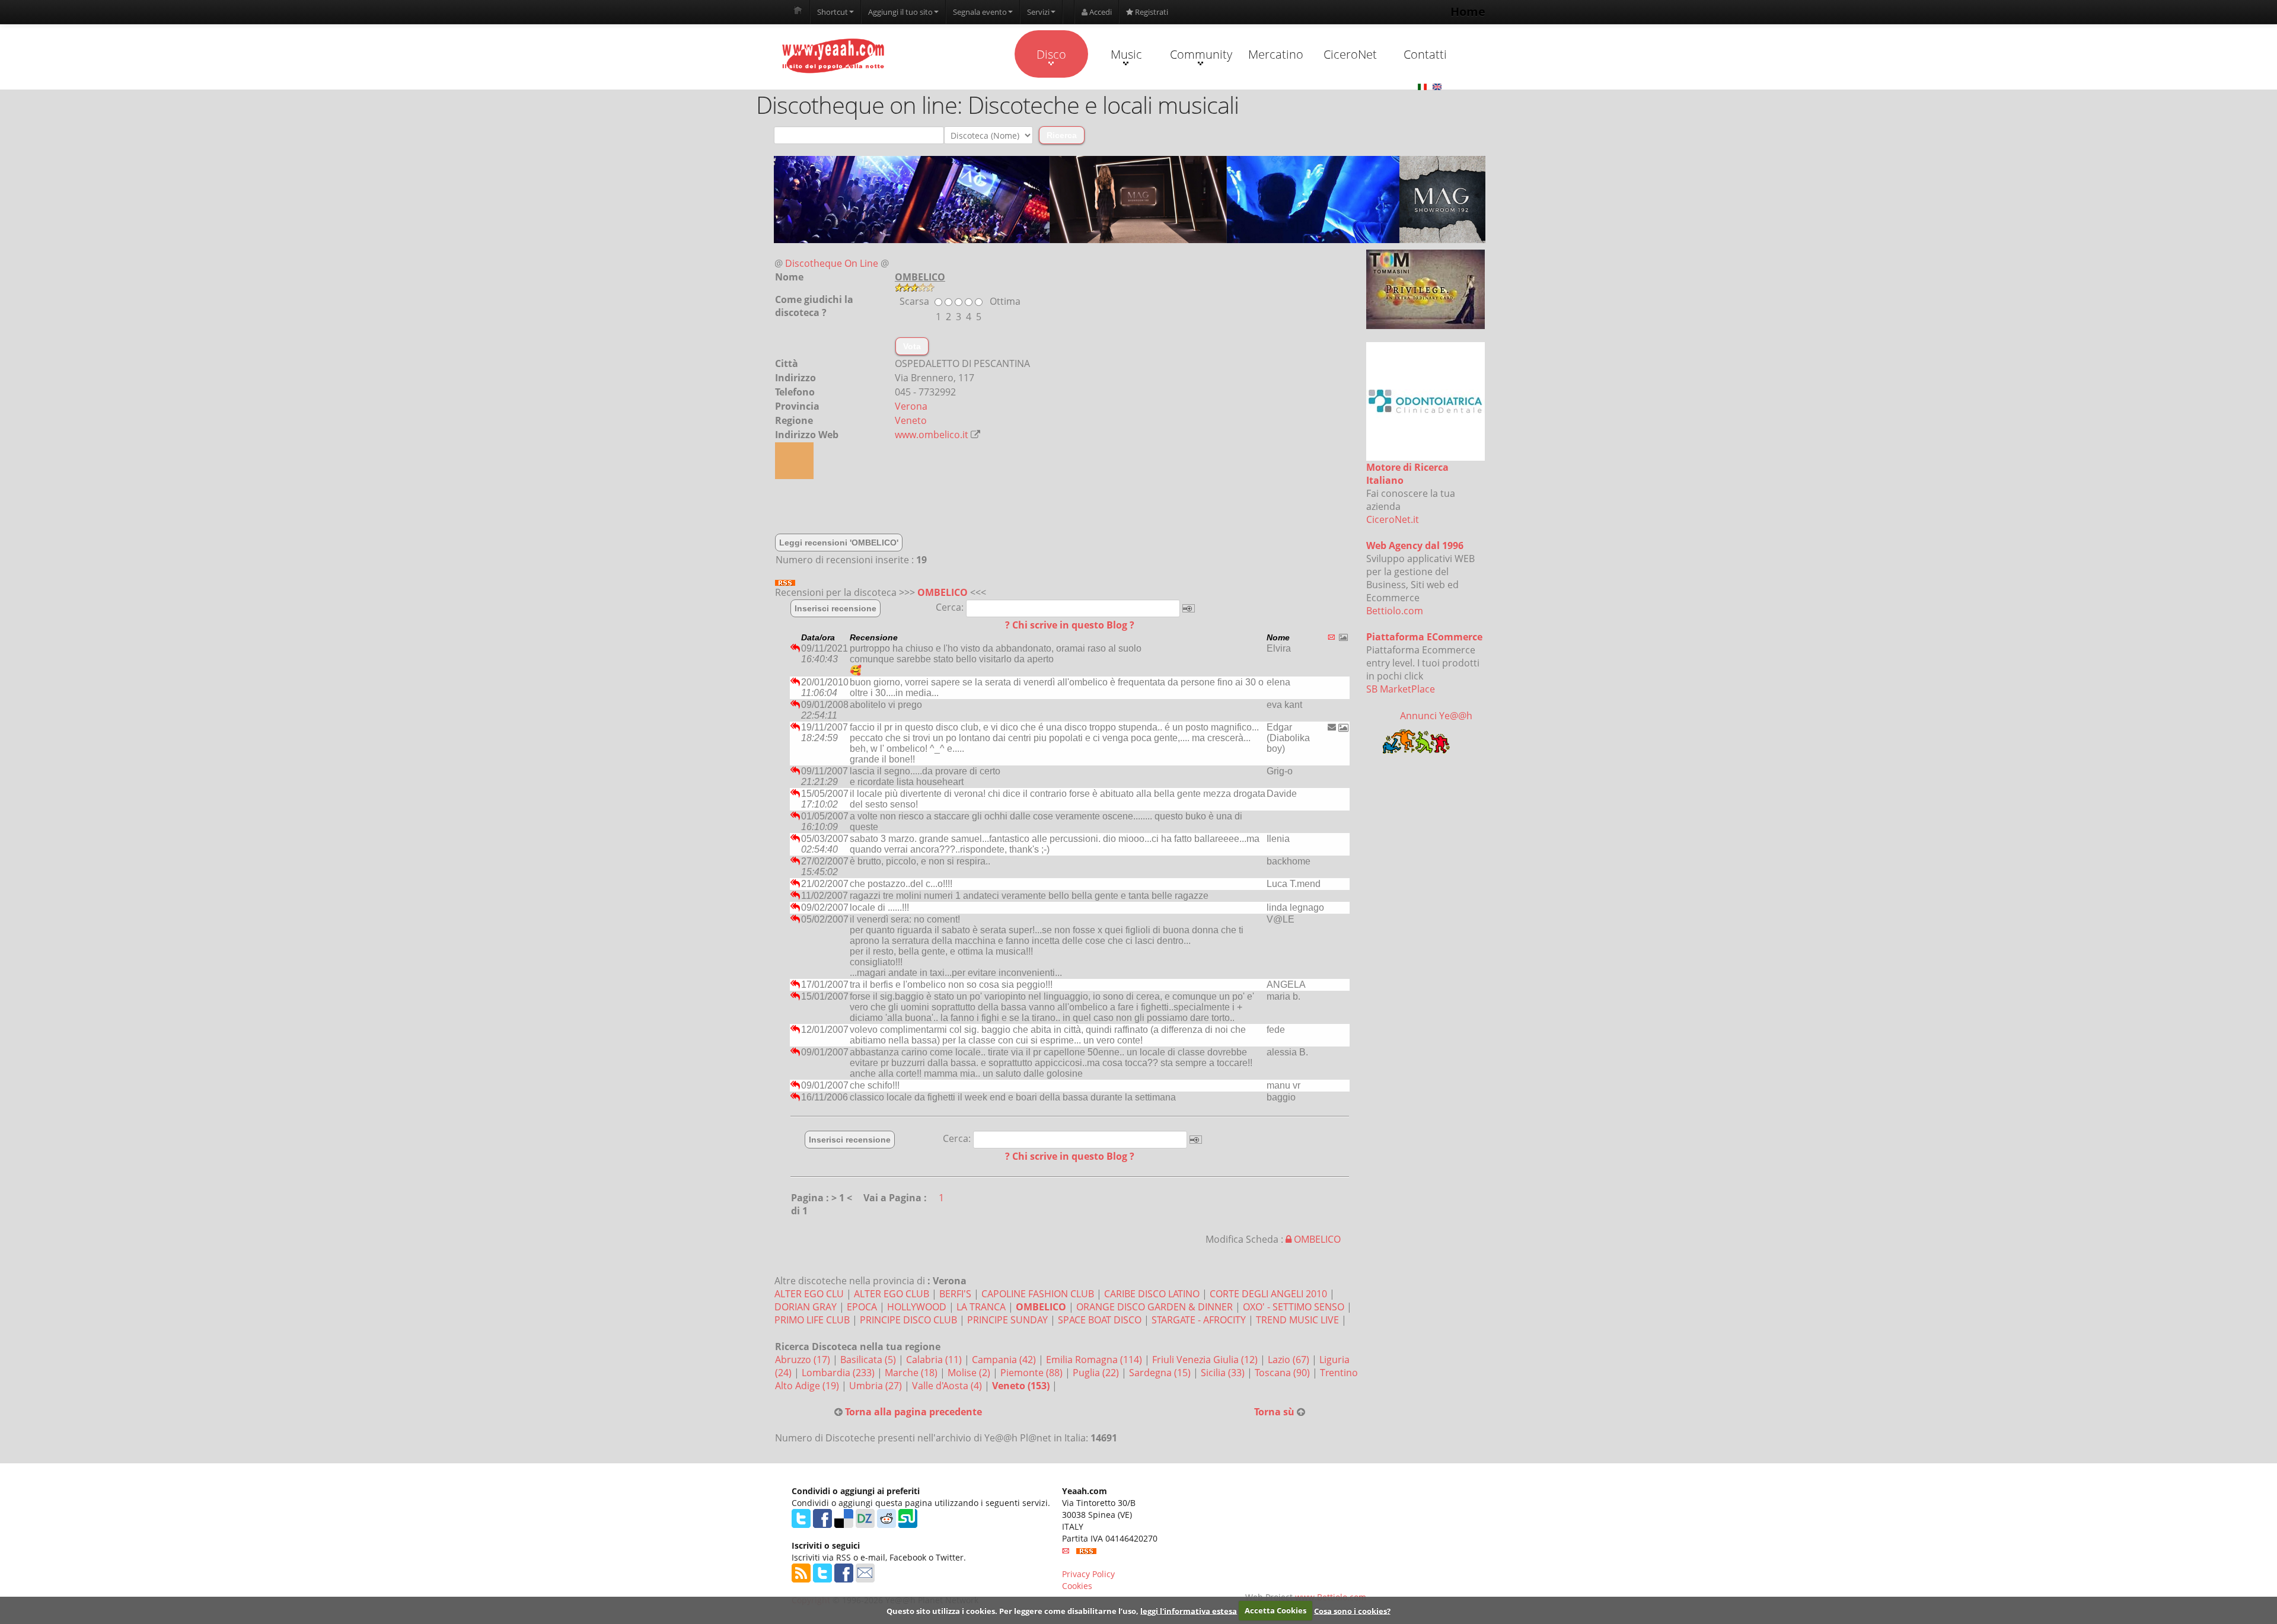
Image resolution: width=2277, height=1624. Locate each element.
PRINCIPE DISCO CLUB (908, 1320)
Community (1201, 54)
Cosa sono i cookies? (1352, 1610)
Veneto (911, 420)
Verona (911, 406)
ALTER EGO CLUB (892, 1294)
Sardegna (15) (1161, 1373)
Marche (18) (912, 1373)
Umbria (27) (877, 1386)
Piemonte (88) (1033, 1373)
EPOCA (862, 1307)
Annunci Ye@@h (1436, 716)
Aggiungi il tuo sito (900, 12)
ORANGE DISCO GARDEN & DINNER (1155, 1307)
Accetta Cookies (1275, 1610)
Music (1126, 54)
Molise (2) (970, 1373)
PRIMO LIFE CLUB (812, 1320)
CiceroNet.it (1393, 519)
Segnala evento (980, 12)
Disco (1051, 54)
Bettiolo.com (1395, 611)
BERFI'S (955, 1294)
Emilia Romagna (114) (1095, 1360)
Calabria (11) (935, 1360)
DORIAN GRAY (806, 1307)
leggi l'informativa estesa (1189, 1610)
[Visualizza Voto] (1130, 288)
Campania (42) (1005, 1360)
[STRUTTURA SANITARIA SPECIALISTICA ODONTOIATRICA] (1425, 401)
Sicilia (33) (1224, 1373)
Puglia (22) (1097, 1373)
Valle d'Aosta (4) (948, 1386)
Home (1468, 12)
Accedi (1100, 12)
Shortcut (833, 12)
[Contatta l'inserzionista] (1332, 727)
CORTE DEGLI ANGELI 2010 (1268, 1294)
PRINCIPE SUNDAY (1007, 1320)
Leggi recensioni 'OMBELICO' (839, 543)
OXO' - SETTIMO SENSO (1294, 1307)
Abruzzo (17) (804, 1360)
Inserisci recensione (835, 608)
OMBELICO (943, 592)
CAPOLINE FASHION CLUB (1038, 1294)
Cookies (1077, 1586)
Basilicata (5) (869, 1360)
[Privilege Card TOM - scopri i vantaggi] (1425, 289)
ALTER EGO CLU (809, 1294)
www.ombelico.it (932, 435)
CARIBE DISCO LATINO (1152, 1294)
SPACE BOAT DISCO (1100, 1320)
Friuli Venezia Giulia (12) (1206, 1360)
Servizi (1038, 12)
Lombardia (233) (839, 1373)
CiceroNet (1350, 54)
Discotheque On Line (832, 263)
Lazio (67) (1290, 1360)
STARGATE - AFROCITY (1199, 1320)
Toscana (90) (1283, 1373)
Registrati (1151, 12)
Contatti (1425, 54)
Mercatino (1276, 54)
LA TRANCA (981, 1307)
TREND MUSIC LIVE (1297, 1320)
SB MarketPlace (1401, 689)
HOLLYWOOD (917, 1307)
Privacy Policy (1088, 1574)
